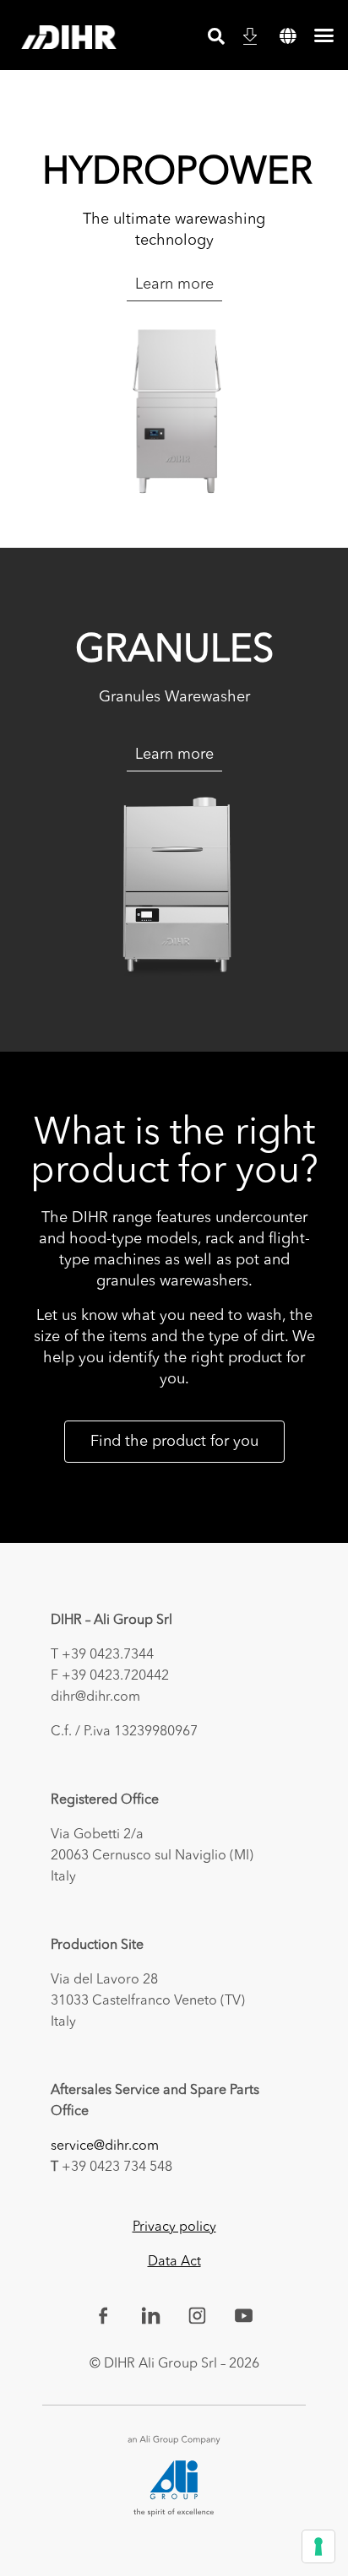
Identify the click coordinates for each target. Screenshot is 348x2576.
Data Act (174, 2262)
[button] (288, 36)
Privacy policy (174, 2227)
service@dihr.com (105, 2146)
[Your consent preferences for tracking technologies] (318, 2546)
